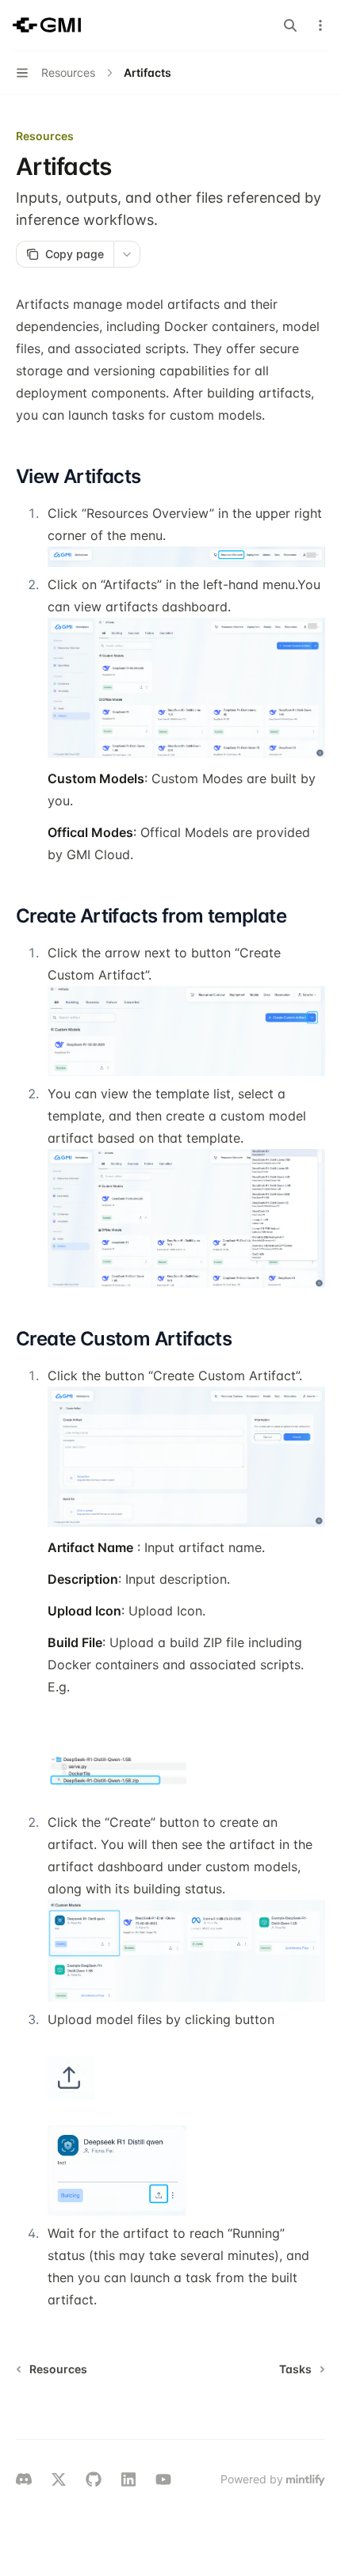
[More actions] (320, 25)
